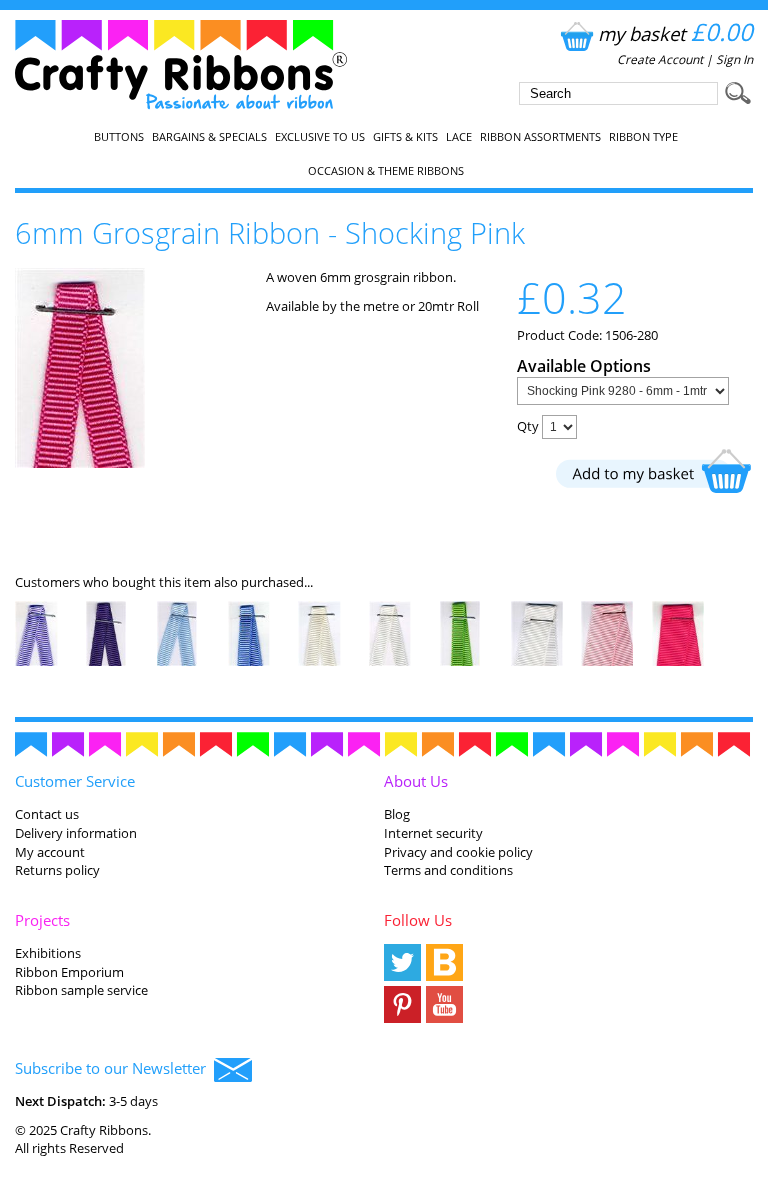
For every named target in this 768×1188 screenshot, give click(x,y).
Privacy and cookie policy (458, 852)
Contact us (47, 814)
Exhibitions (48, 953)
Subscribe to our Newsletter (114, 1068)
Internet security (433, 833)
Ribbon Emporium (69, 972)
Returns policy (57, 870)
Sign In (734, 59)
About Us (416, 781)
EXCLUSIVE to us (320, 137)
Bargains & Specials (209, 137)
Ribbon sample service (81, 990)
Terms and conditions (448, 870)
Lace (459, 137)
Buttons (119, 137)
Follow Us (418, 920)
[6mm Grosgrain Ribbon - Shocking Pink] (80, 463)
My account (50, 852)
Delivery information (76, 833)
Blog (397, 814)
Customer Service (75, 781)
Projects (42, 920)
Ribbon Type (643, 137)
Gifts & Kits (405, 137)
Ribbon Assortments (540, 137)
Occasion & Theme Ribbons (386, 171)
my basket (675, 33)
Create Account (660, 59)
